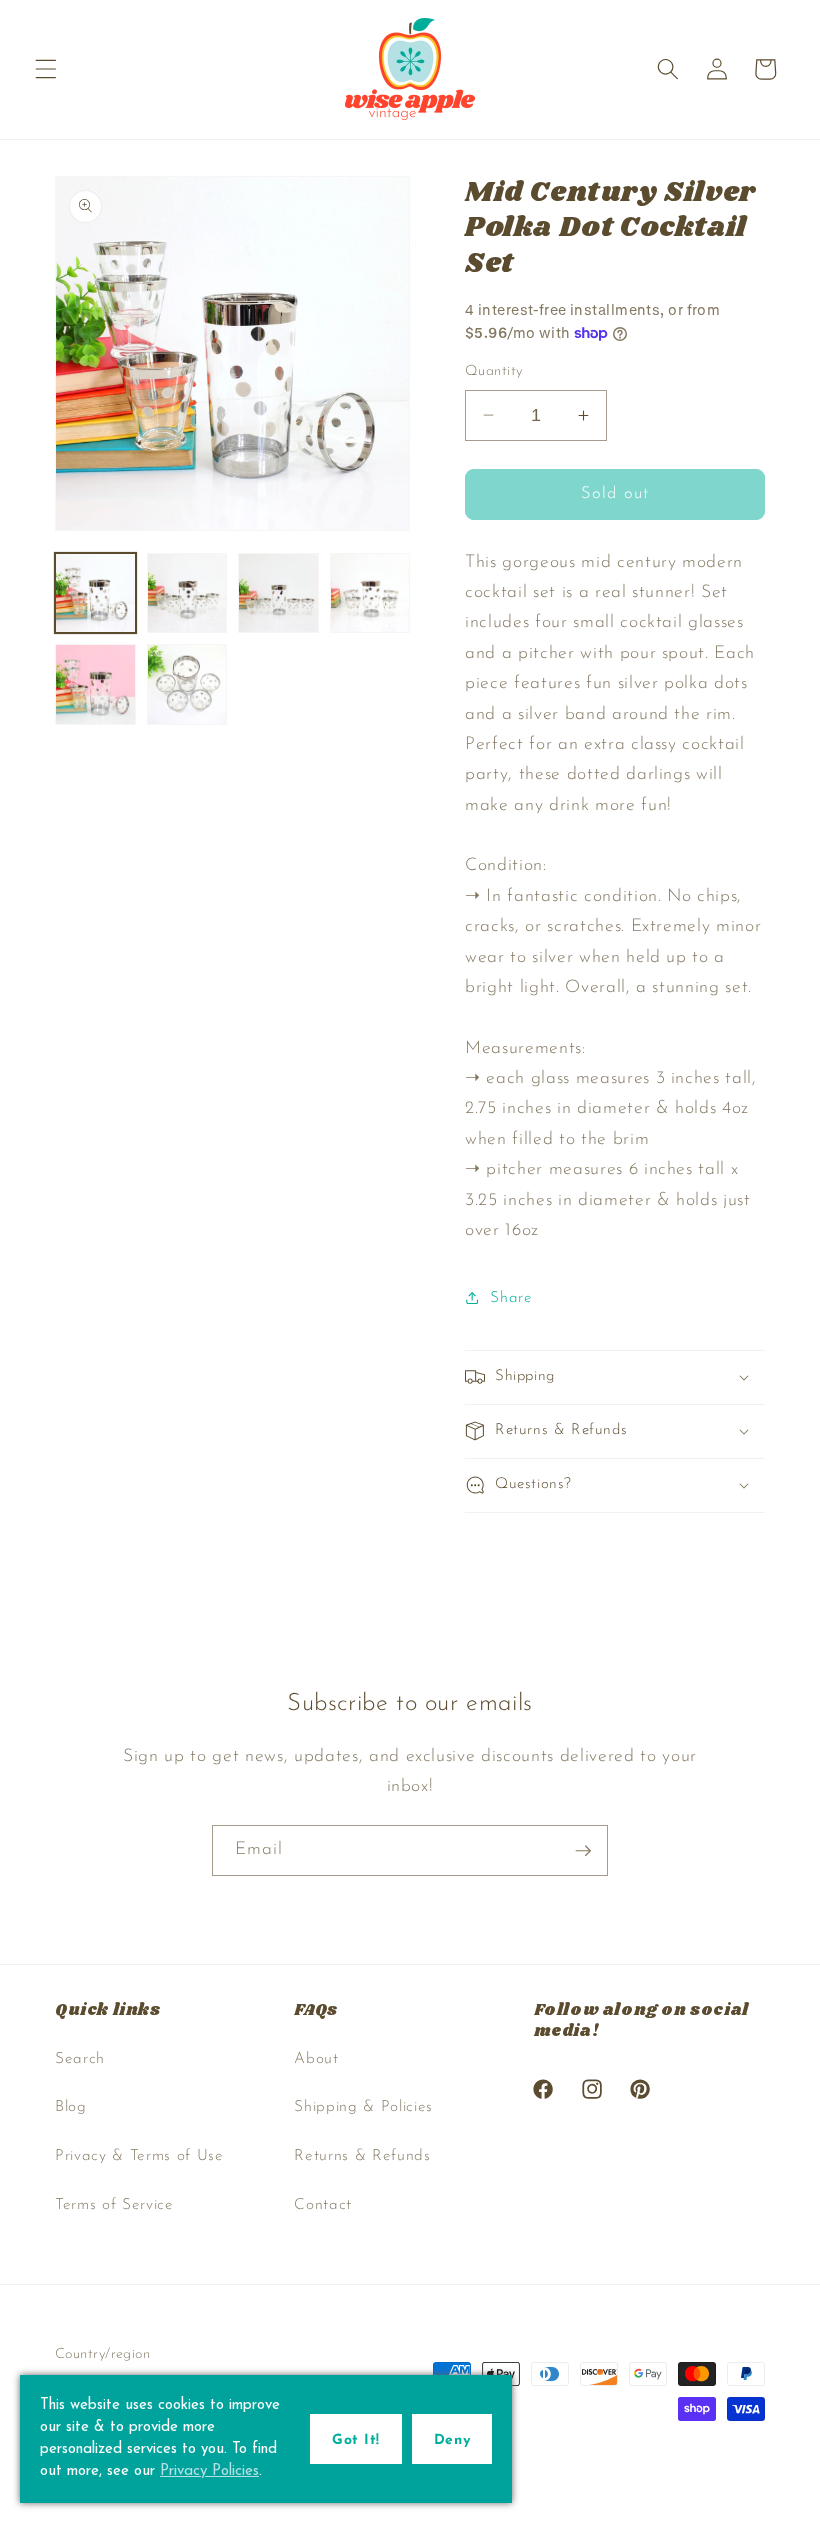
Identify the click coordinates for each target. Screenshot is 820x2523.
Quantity (494, 371)
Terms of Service (114, 2205)
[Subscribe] (583, 1851)
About (316, 2059)
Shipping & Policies (363, 2107)
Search (80, 2059)
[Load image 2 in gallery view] (187, 593)
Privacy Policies (209, 2471)
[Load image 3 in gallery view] (278, 593)
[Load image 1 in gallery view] (95, 593)
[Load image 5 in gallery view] (95, 684)
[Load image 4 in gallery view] (370, 593)
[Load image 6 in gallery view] (187, 684)
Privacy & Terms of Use (139, 2156)
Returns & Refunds (362, 2156)
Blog (71, 2107)
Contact (323, 2205)
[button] (46, 69)
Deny (452, 2440)
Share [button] (511, 1298)
